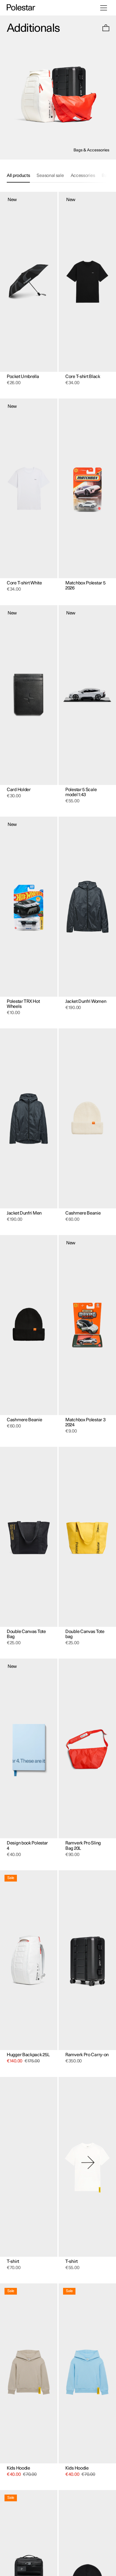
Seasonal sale (50, 176)
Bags (107, 176)
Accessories (83, 176)
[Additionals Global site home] (21, 8)
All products (18, 176)
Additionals (33, 28)
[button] (106, 29)
